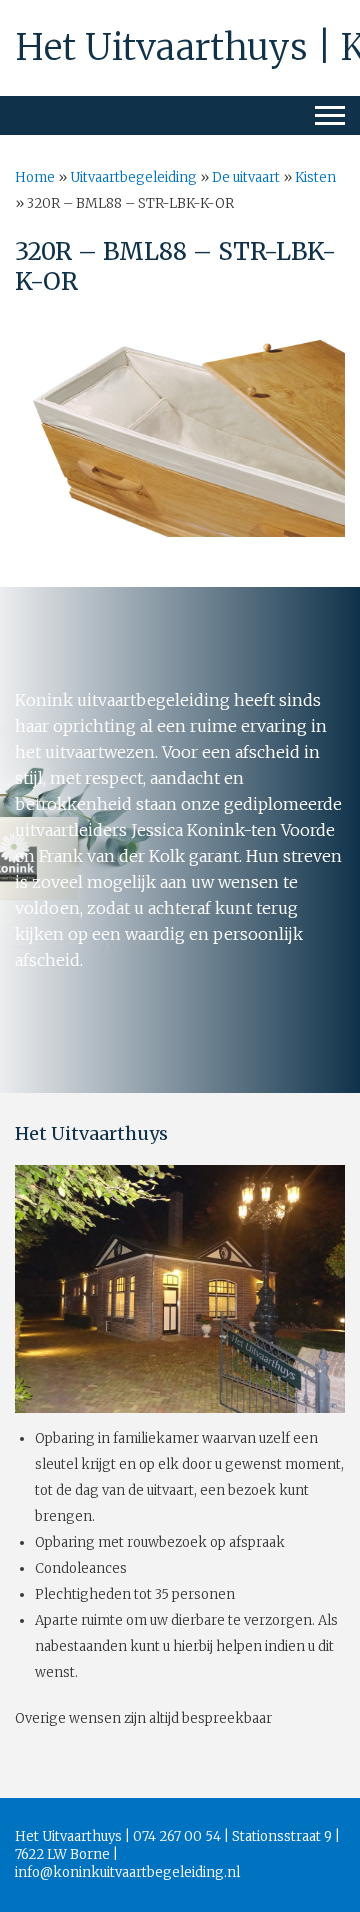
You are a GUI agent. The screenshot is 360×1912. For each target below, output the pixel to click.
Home (35, 177)
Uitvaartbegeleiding (133, 177)
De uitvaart (246, 177)
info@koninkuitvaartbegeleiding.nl (127, 1872)
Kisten (315, 177)
